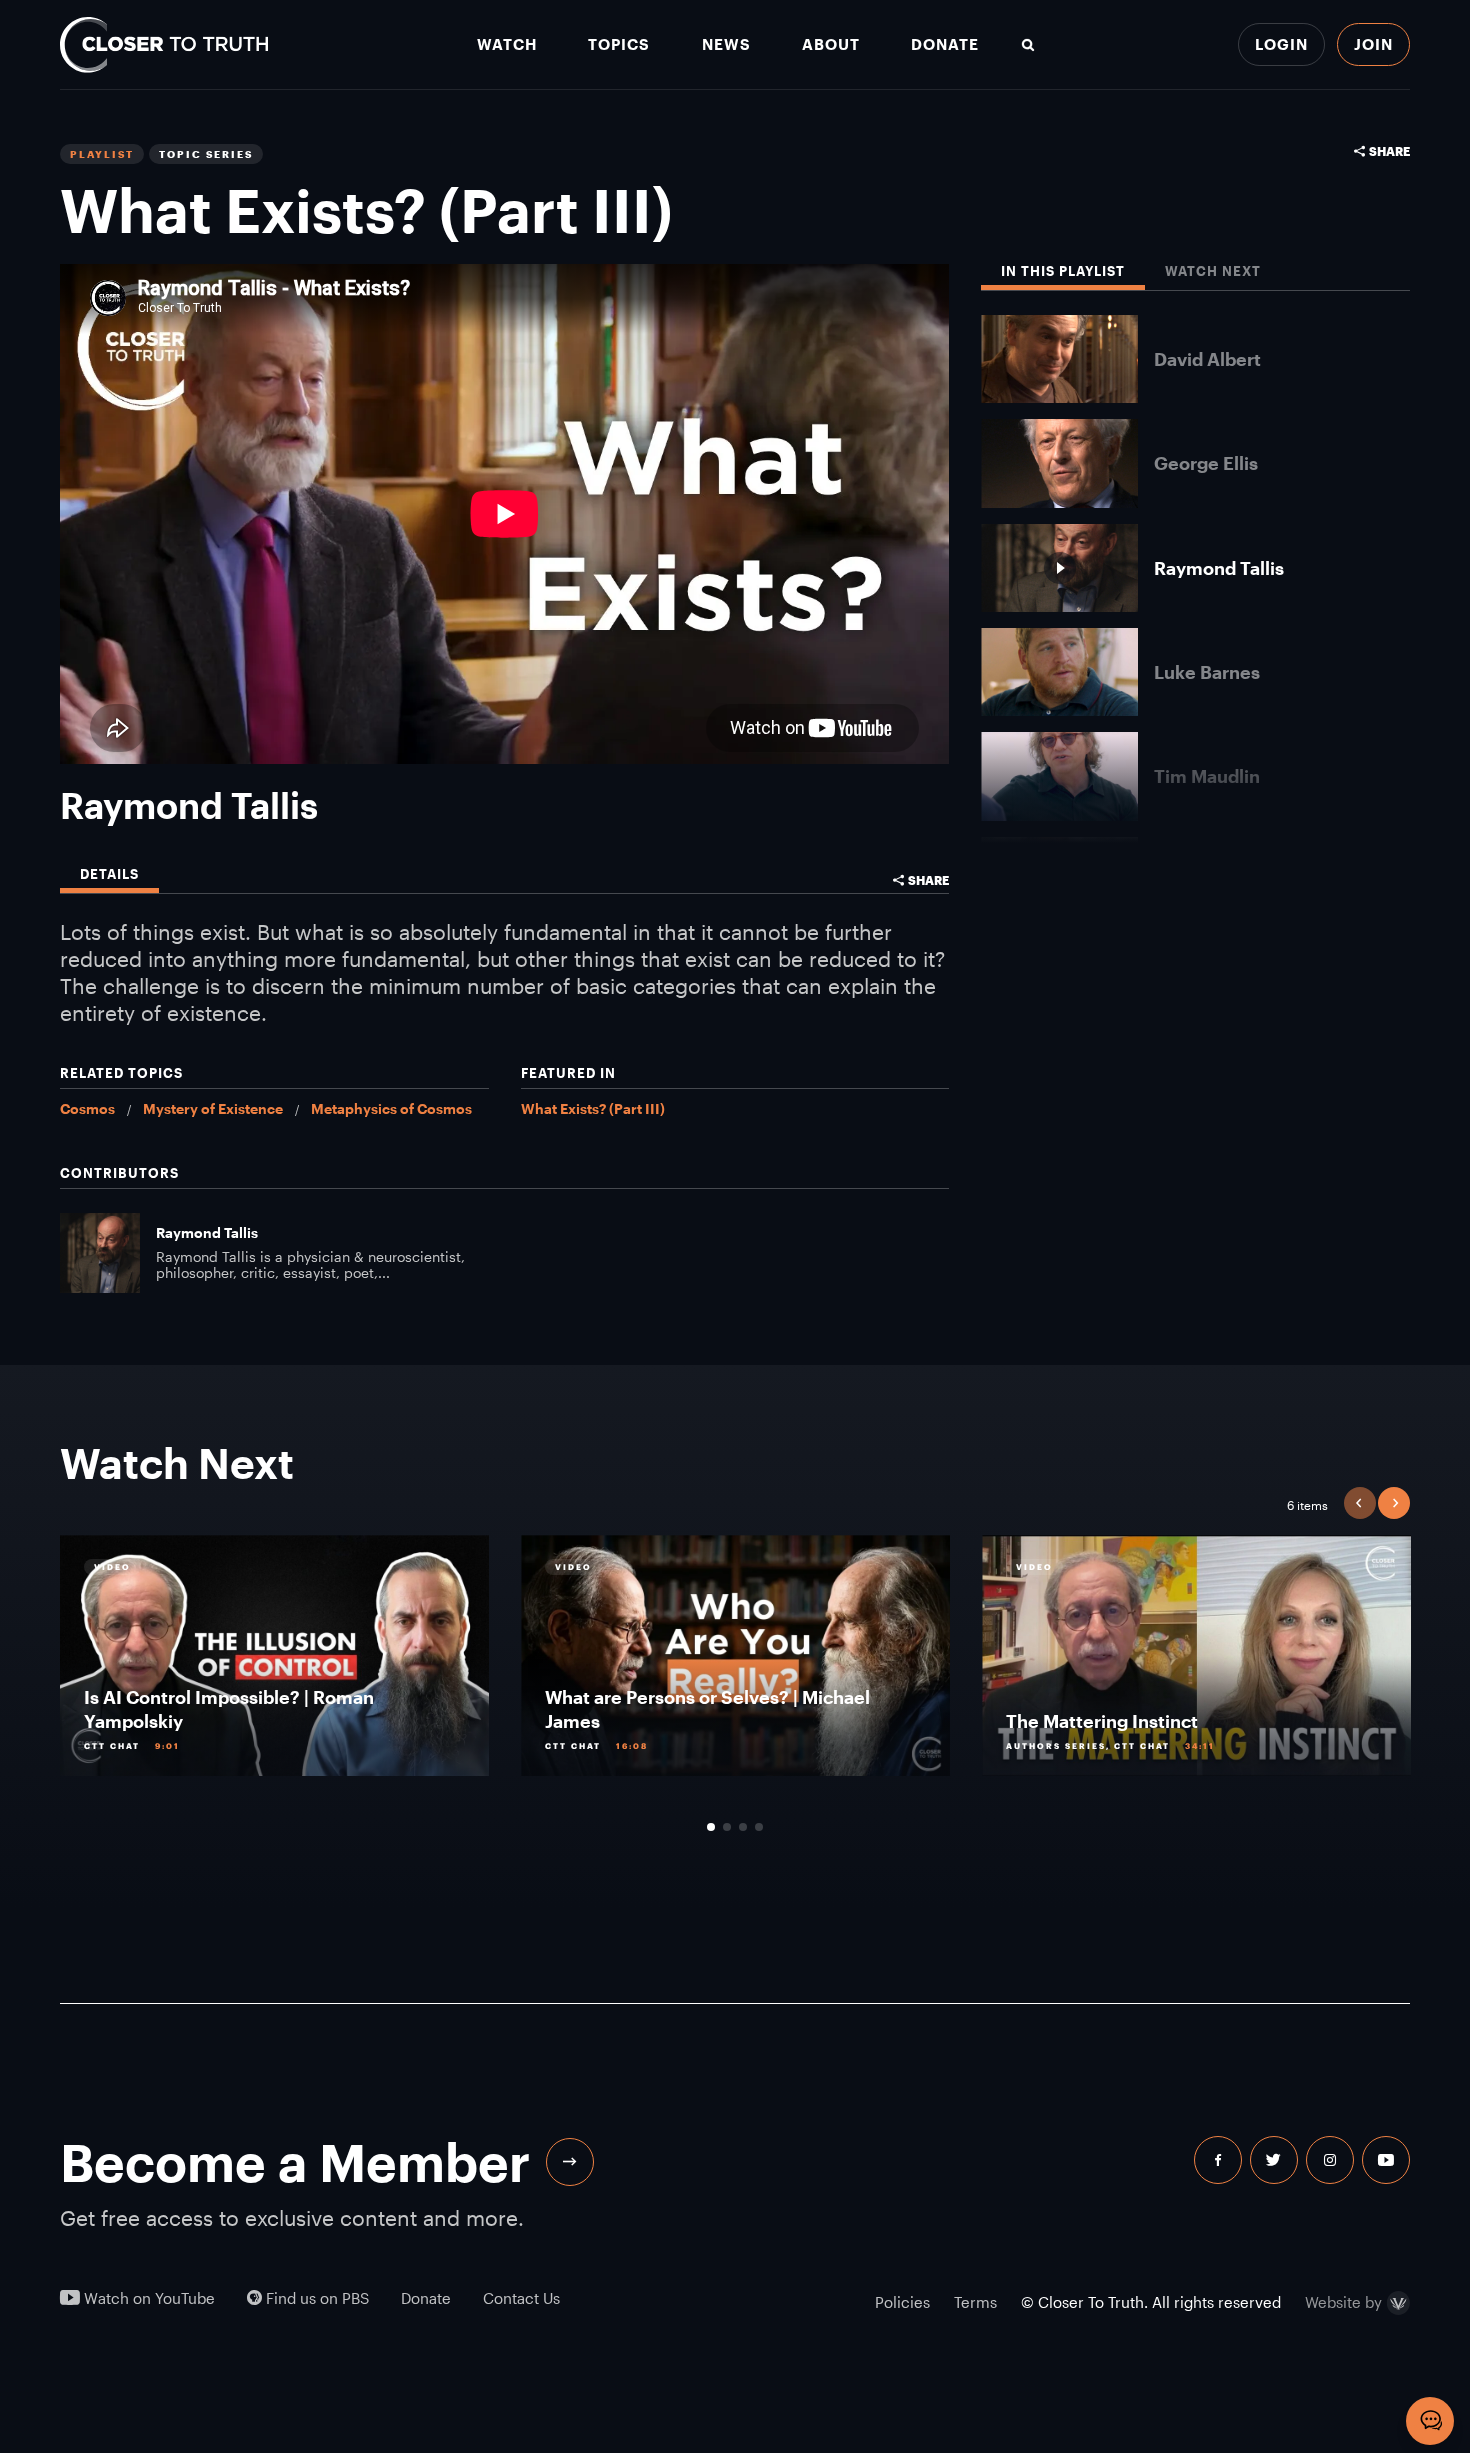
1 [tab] (711, 1827)
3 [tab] (743, 1827)
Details (109, 874)
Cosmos (87, 1108)
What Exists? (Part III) (593, 1108)
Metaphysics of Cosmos (391, 1108)
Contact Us (521, 2298)
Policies (902, 2302)
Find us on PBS (315, 2298)
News (726, 44)
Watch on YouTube (147, 2298)
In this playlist (1063, 271)
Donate (945, 44)
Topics (619, 44)
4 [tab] (759, 1827)
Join (1373, 44)
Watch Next (1213, 271)
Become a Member (295, 2162)
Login (1281, 44)
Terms (975, 2302)
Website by (1343, 2303)
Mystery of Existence (213, 1108)
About (831, 44)
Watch (507, 44)
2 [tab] (727, 1827)
